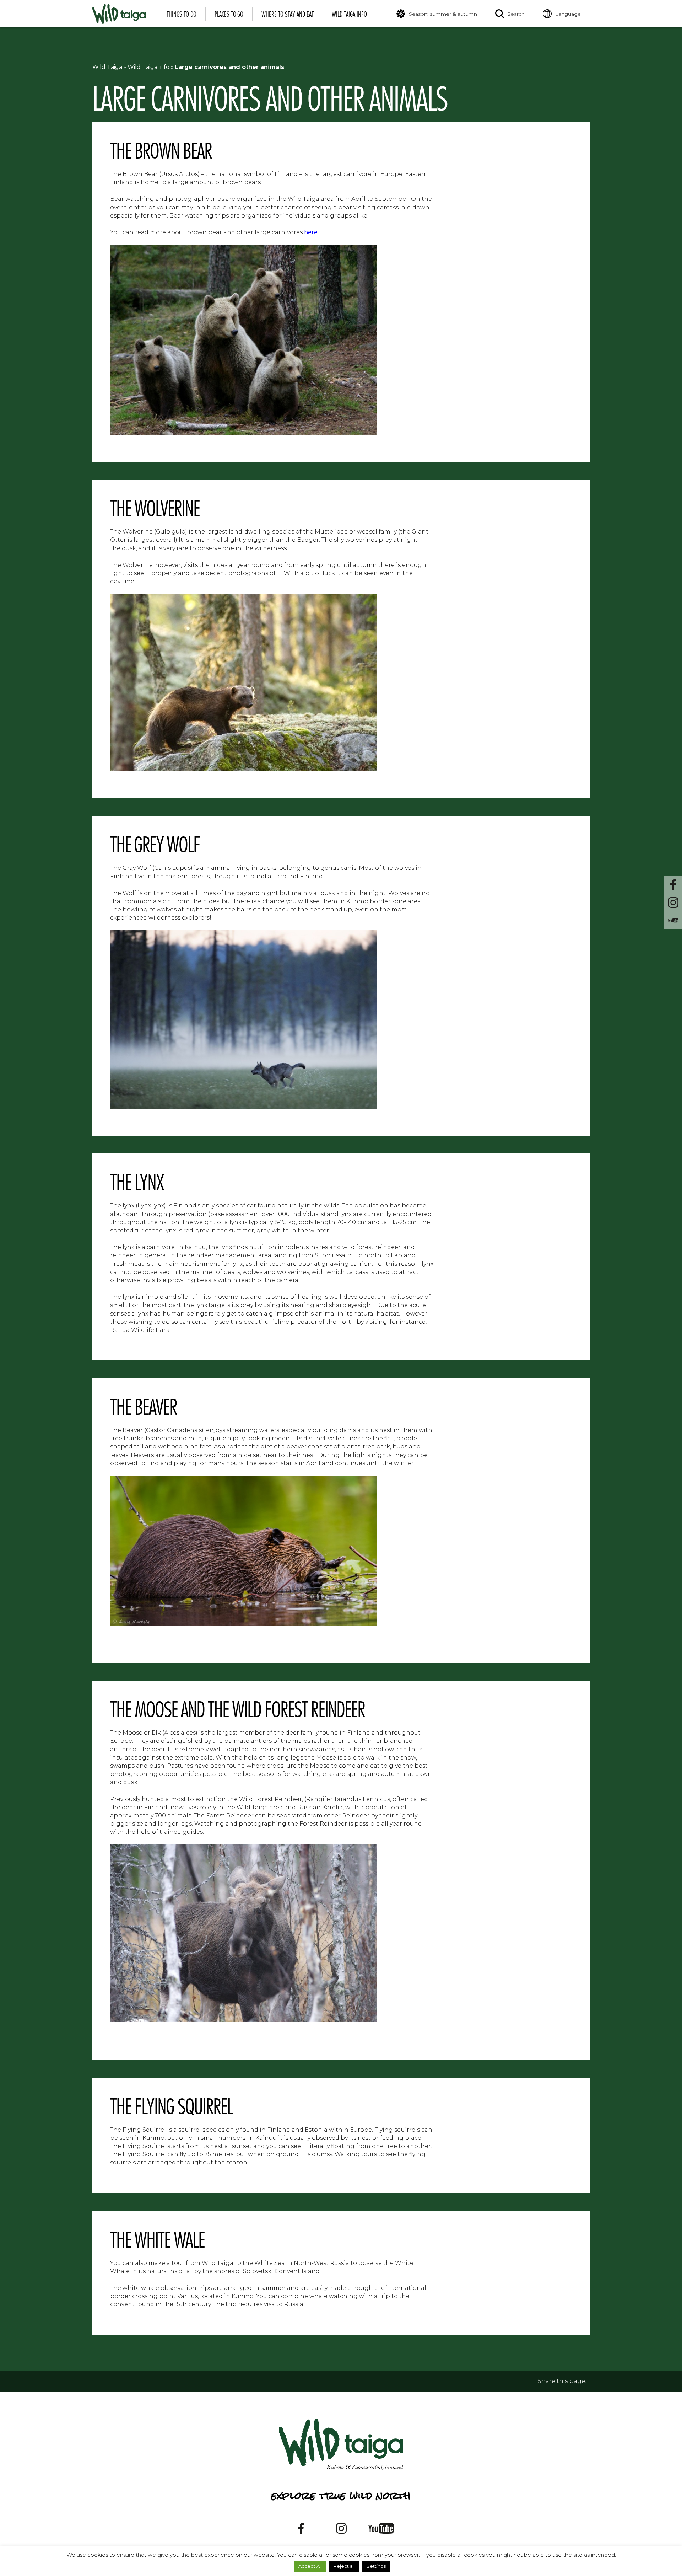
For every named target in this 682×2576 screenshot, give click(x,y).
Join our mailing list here (341, 1316)
